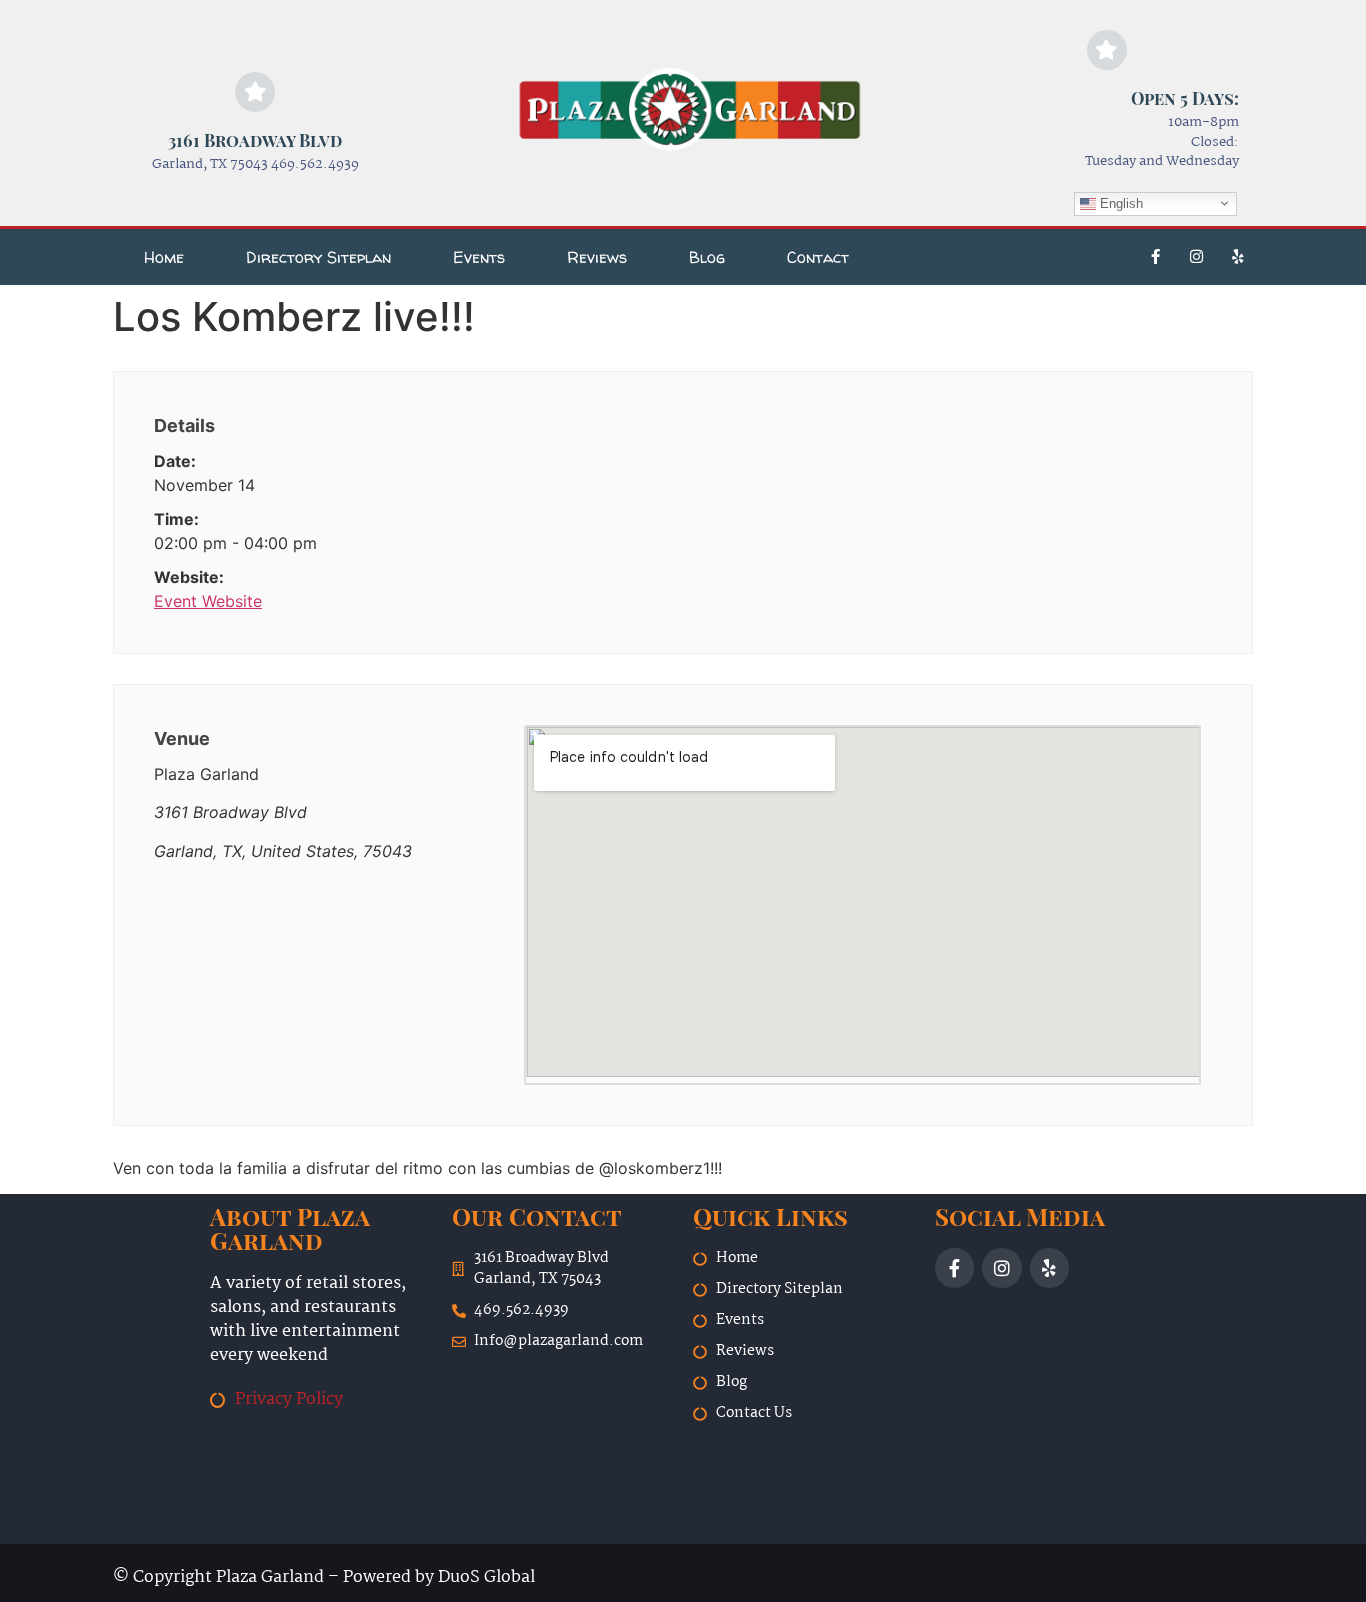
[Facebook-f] (1156, 257)
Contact (818, 257)
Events (479, 257)
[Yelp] (1238, 257)
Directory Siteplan (318, 257)
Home (164, 257)
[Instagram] (1197, 257)
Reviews (597, 257)
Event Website (208, 601)
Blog (707, 257)
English (1119, 202)
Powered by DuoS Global (439, 1577)
